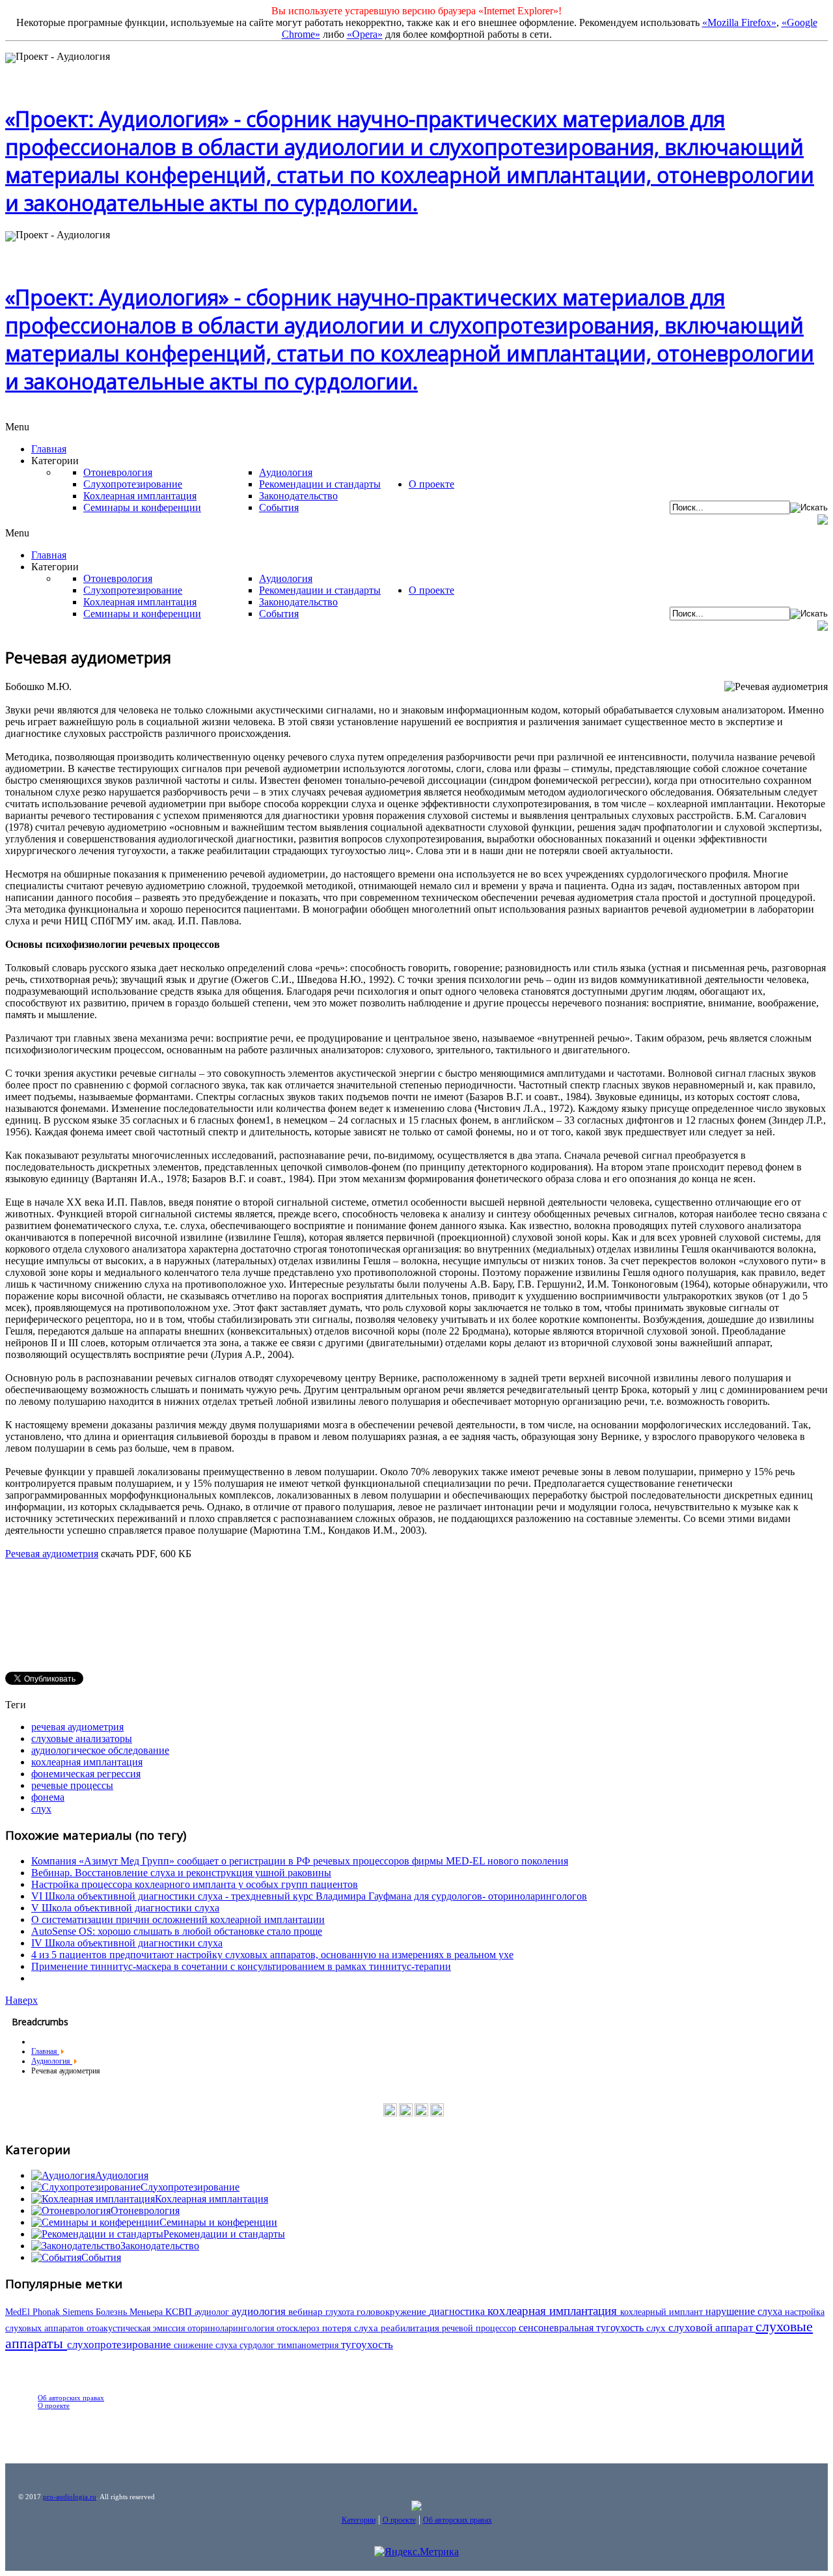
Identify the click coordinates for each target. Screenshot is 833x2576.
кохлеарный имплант (663, 2312)
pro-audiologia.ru (70, 2497)
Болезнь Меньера (130, 2312)
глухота (341, 2312)
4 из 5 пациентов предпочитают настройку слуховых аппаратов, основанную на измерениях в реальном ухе (272, 1955)
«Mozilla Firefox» (739, 22)
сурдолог (258, 2345)
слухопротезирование (120, 2345)
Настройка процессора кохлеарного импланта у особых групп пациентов (195, 1884)
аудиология (260, 2311)
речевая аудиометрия (77, 1727)
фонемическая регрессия (86, 1774)
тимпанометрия (309, 2345)
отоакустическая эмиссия (137, 2328)
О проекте (54, 2405)
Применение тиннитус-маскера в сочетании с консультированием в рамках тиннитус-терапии (241, 1966)
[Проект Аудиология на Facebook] (406, 2114)
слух (41, 1809)
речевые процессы (72, 1785)
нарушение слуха (745, 2311)
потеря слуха (351, 2328)
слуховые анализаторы (82, 1738)
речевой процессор (480, 2328)
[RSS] (421, 2114)
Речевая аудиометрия (52, 1554)
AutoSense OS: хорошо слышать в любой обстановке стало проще (177, 1931)
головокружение (393, 2312)
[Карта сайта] (437, 2114)
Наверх (21, 2000)
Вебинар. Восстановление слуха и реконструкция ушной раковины (181, 1873)
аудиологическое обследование (100, 1750)
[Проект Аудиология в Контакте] (390, 2114)
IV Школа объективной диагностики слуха (127, 1943)
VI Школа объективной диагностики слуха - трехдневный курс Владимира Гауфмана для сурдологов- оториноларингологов (309, 1896)
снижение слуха (207, 2345)
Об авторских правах (71, 2398)
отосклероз (299, 2328)
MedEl (19, 2312)
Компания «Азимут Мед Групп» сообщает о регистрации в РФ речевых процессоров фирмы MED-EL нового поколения (300, 1861)
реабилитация (411, 2328)
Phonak (48, 2312)
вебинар (307, 2312)
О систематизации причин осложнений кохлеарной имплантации (178, 1919)
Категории (359, 2520)
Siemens (79, 2312)
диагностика (458, 2311)
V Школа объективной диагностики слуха (125, 1908)
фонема (48, 1797)
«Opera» (365, 34)
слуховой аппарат (712, 2328)
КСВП (180, 2311)
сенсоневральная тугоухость (582, 2328)
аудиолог (213, 2312)
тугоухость (367, 2345)
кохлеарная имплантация (87, 1762)
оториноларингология (232, 2328)
